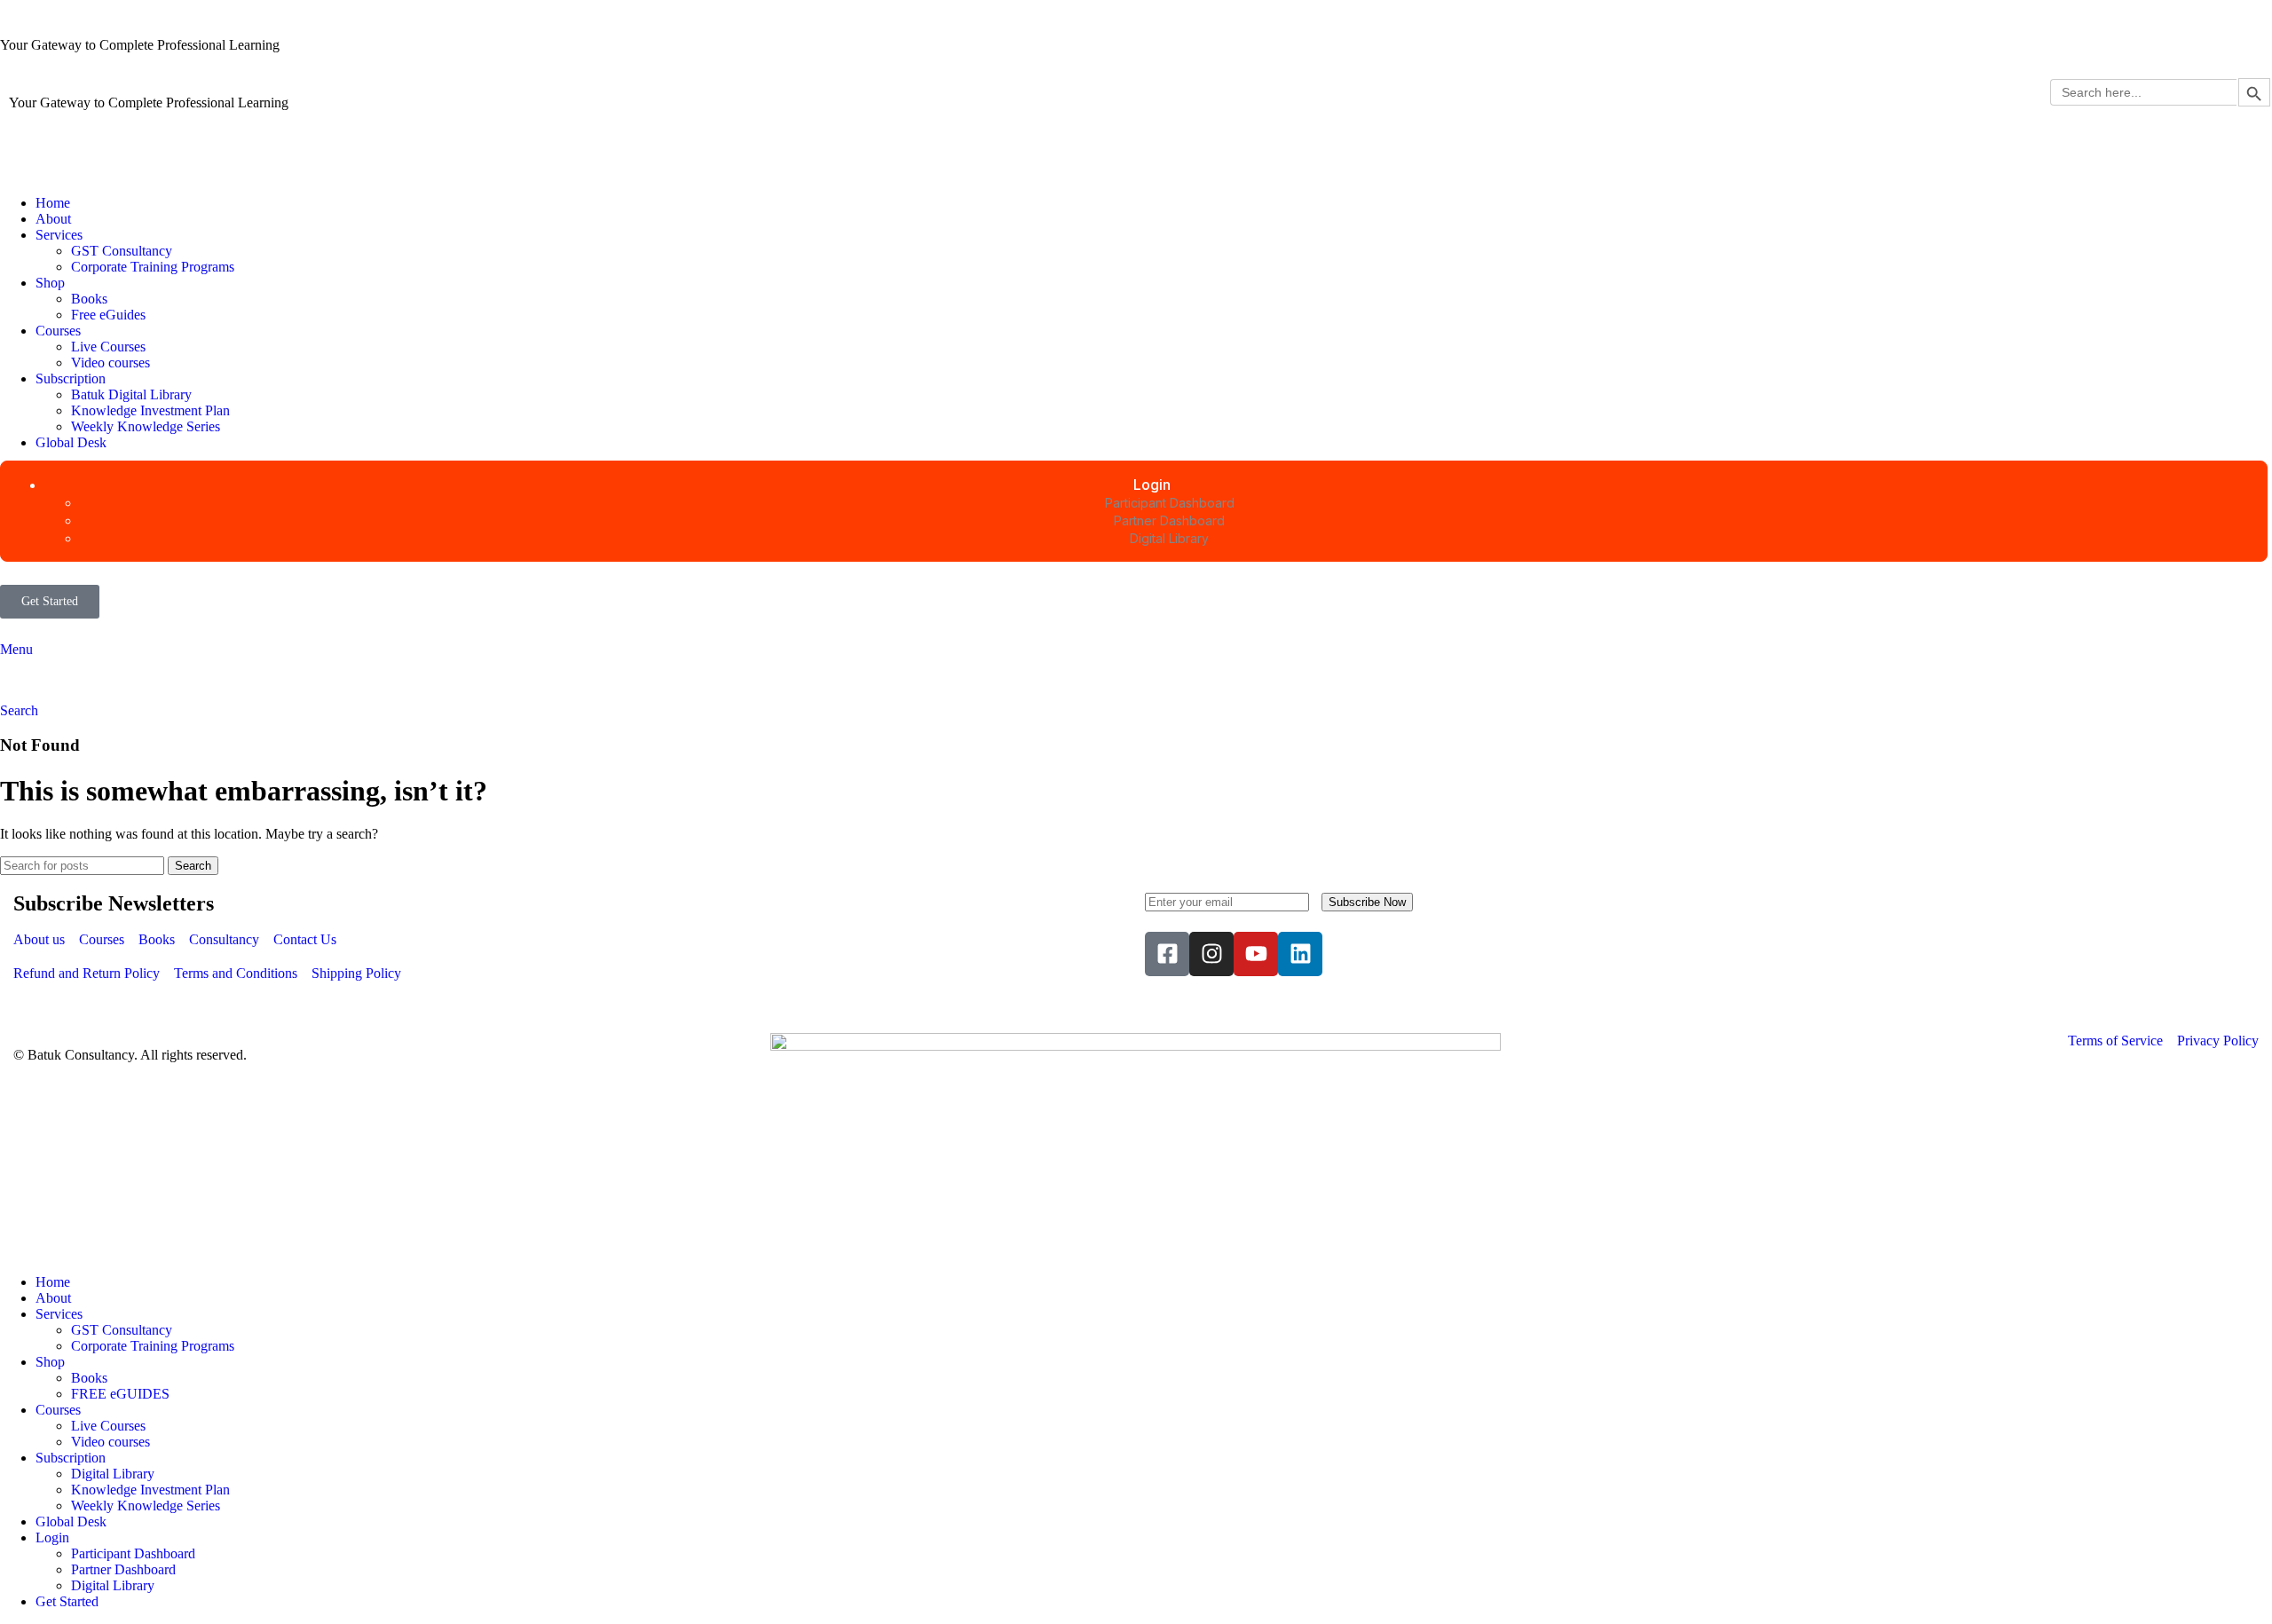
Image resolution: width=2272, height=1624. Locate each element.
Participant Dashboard (133, 1553)
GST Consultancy (122, 251)
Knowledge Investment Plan (150, 410)
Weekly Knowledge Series (146, 426)
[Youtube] (1256, 954)
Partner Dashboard (123, 1569)
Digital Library (113, 1474)
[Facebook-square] (1167, 954)
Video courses (110, 363)
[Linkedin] (1300, 954)
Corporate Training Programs (153, 267)
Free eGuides (108, 315)
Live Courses (108, 347)
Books (89, 299)
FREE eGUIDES (120, 1394)
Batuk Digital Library (131, 394)
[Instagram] (1211, 954)
